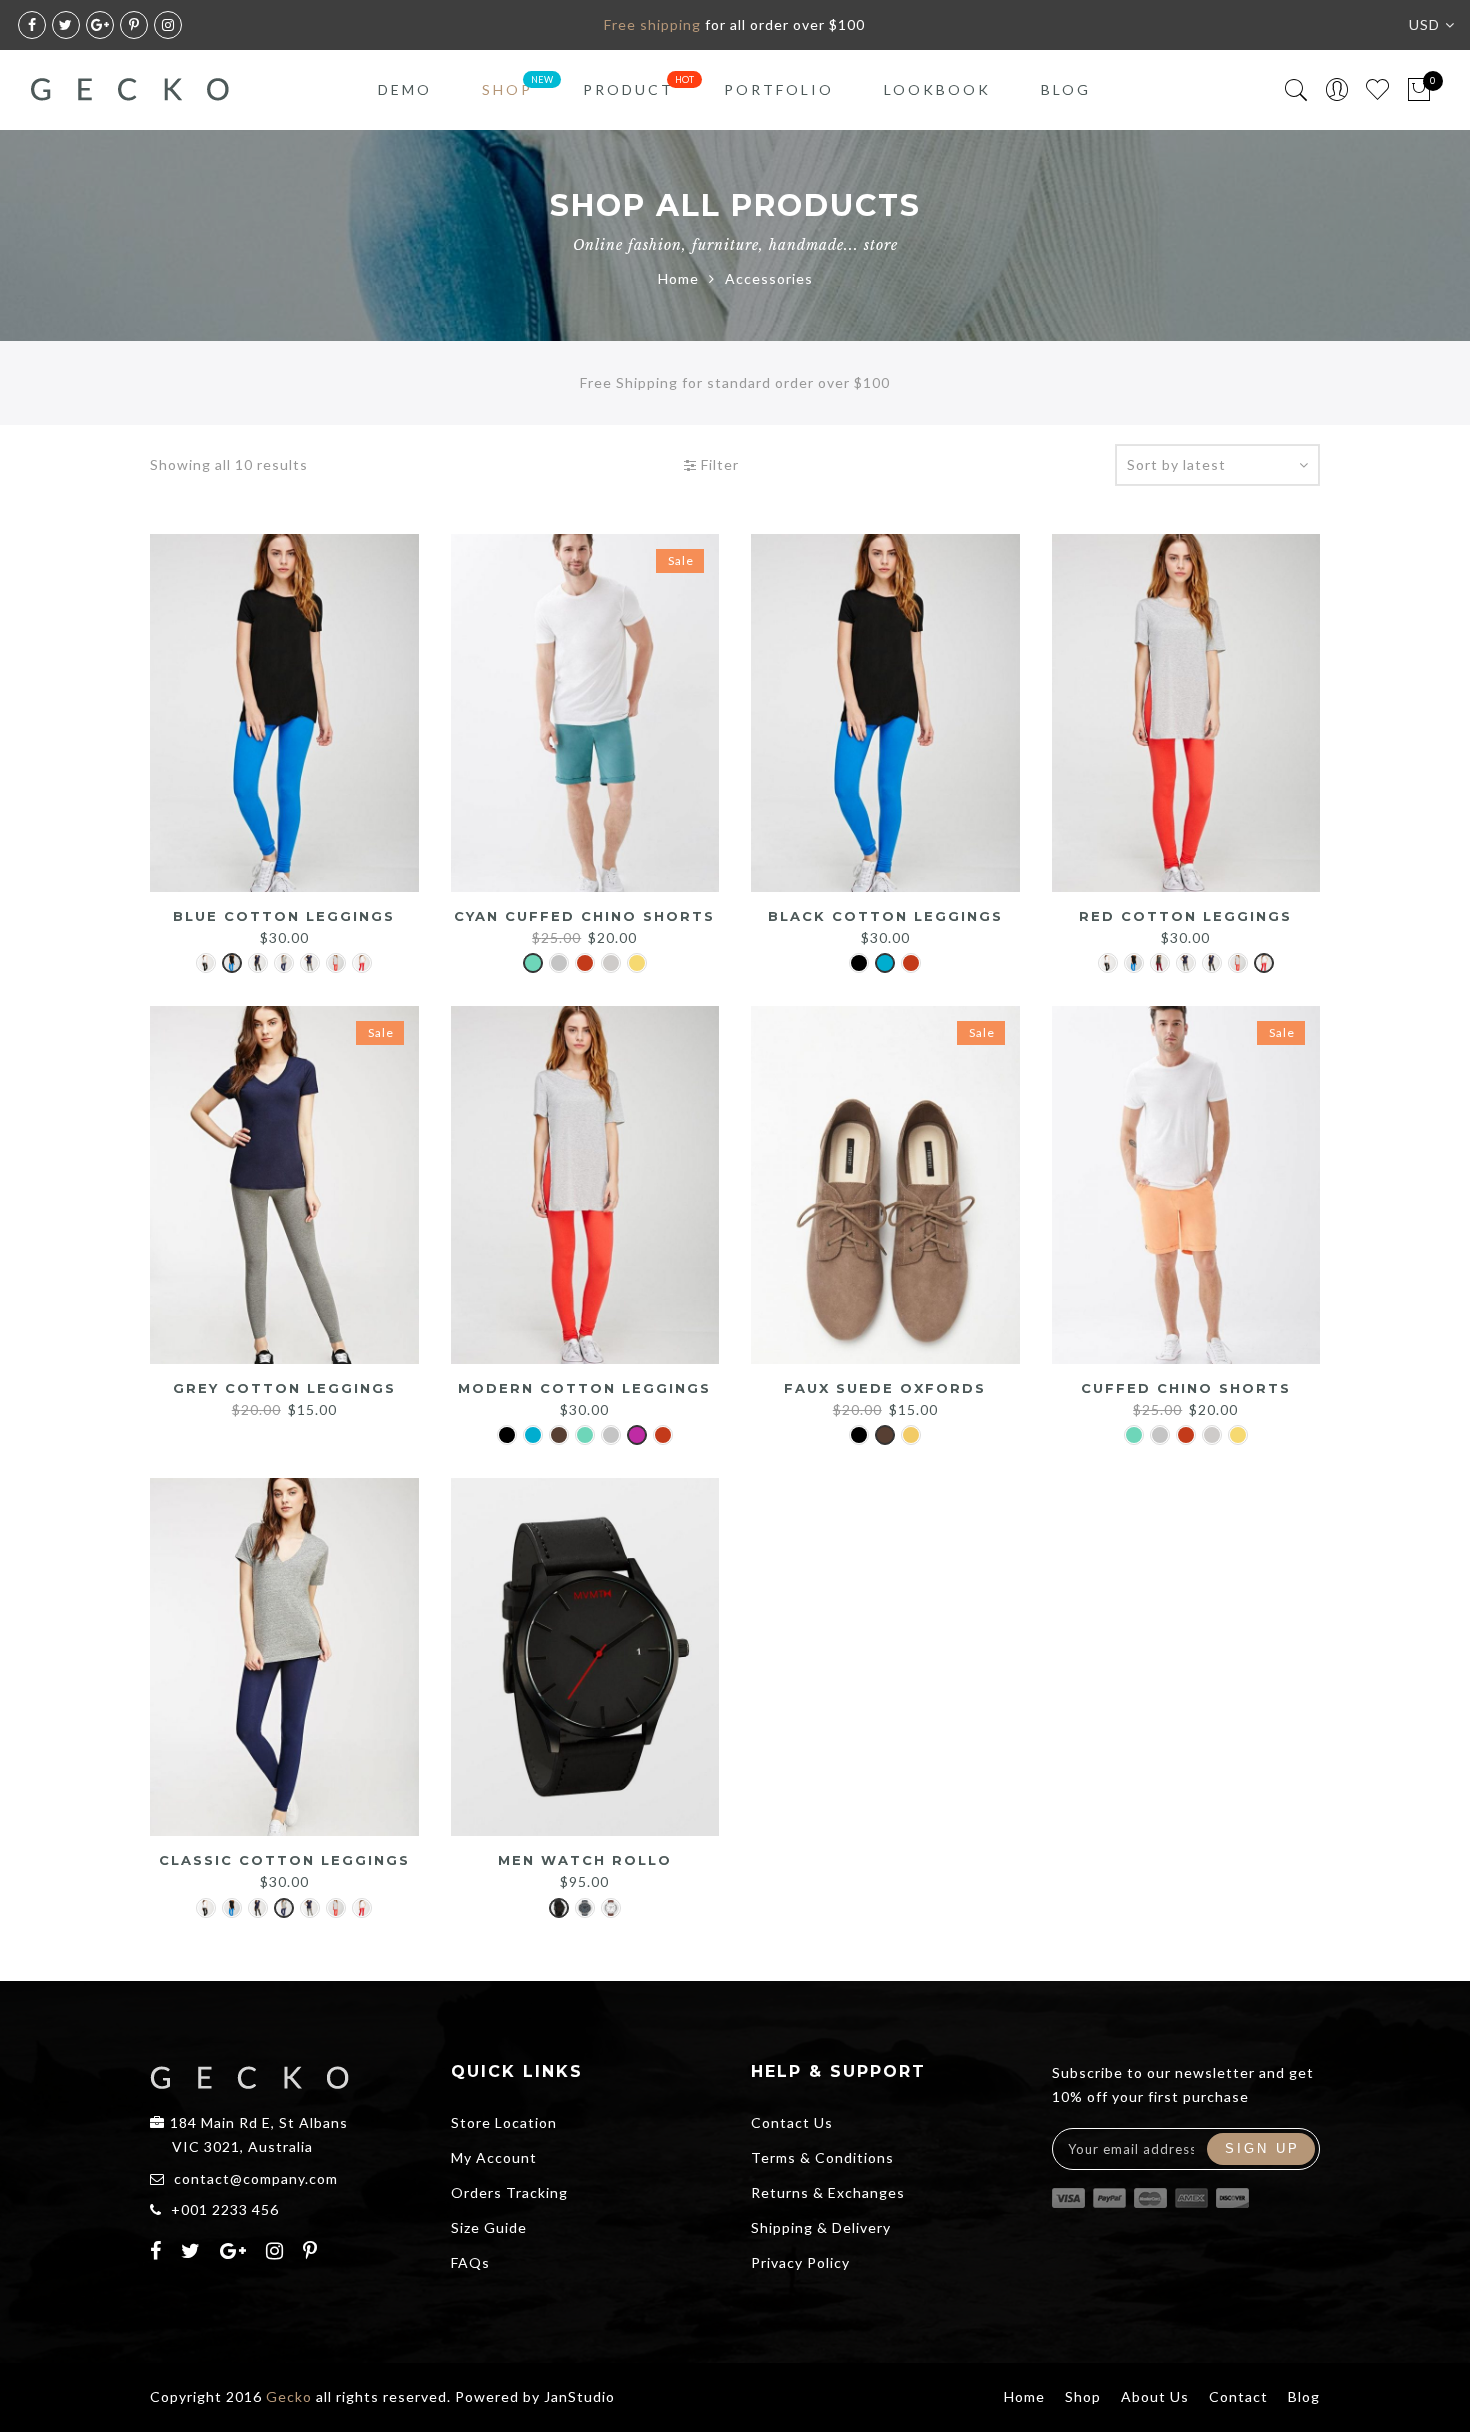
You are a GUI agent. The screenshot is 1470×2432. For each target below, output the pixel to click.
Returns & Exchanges (828, 2192)
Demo (405, 89)
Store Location (504, 2122)
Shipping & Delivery (821, 2227)
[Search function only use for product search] (1296, 90)
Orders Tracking (509, 2192)
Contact (1238, 2396)
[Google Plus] (236, 2253)
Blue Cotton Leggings (284, 916)
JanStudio (579, 2396)
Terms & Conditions (822, 2157)
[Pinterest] (313, 2253)
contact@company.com (256, 2178)
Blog (1066, 89)
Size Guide (489, 2227)
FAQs (470, 2262)
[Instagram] (277, 2253)
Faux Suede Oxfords (885, 1388)
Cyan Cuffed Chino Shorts (584, 916)
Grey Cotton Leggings (284, 1388)
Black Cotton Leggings (885, 916)
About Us (1155, 2396)
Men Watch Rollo (585, 1860)
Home (678, 278)
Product (628, 89)
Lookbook (937, 89)
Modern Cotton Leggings (584, 1388)
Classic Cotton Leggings (284, 1860)
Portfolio (779, 89)
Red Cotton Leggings (1185, 916)
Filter (718, 464)
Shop (507, 89)
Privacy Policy (800, 2262)
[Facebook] (158, 2253)
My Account (494, 2157)
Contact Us (792, 2122)
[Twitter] (193, 2253)
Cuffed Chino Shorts (1186, 1388)
